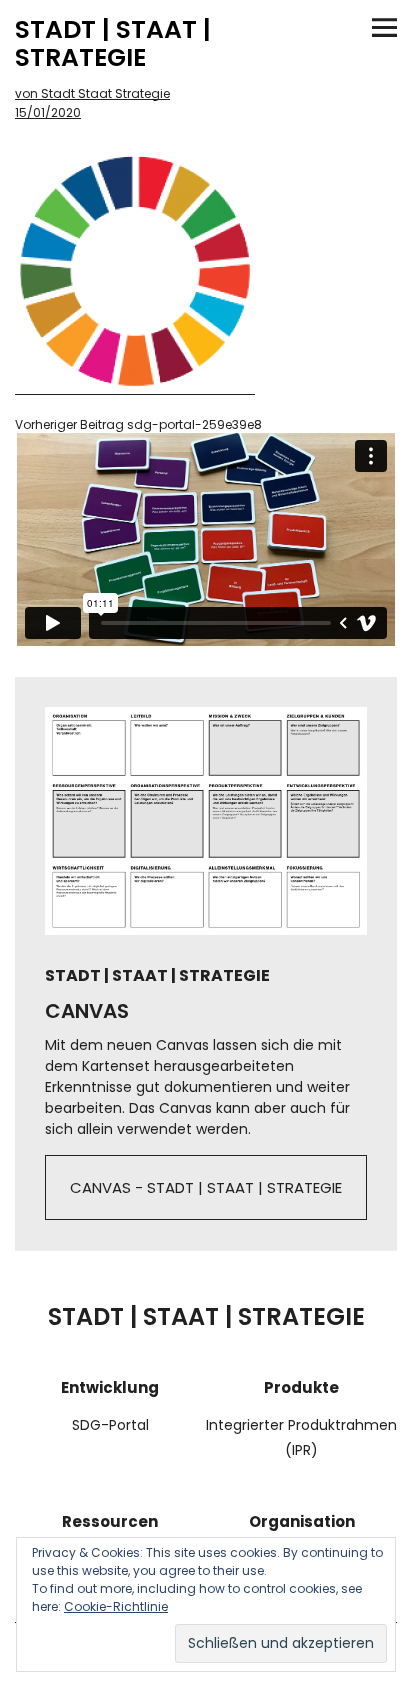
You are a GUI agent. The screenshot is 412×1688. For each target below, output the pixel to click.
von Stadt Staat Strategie (92, 93)
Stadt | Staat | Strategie (113, 43)
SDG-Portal (110, 1425)
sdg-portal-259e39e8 (138, 425)
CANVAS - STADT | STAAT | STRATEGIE (206, 1187)
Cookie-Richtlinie (116, 1606)
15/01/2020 (48, 112)
